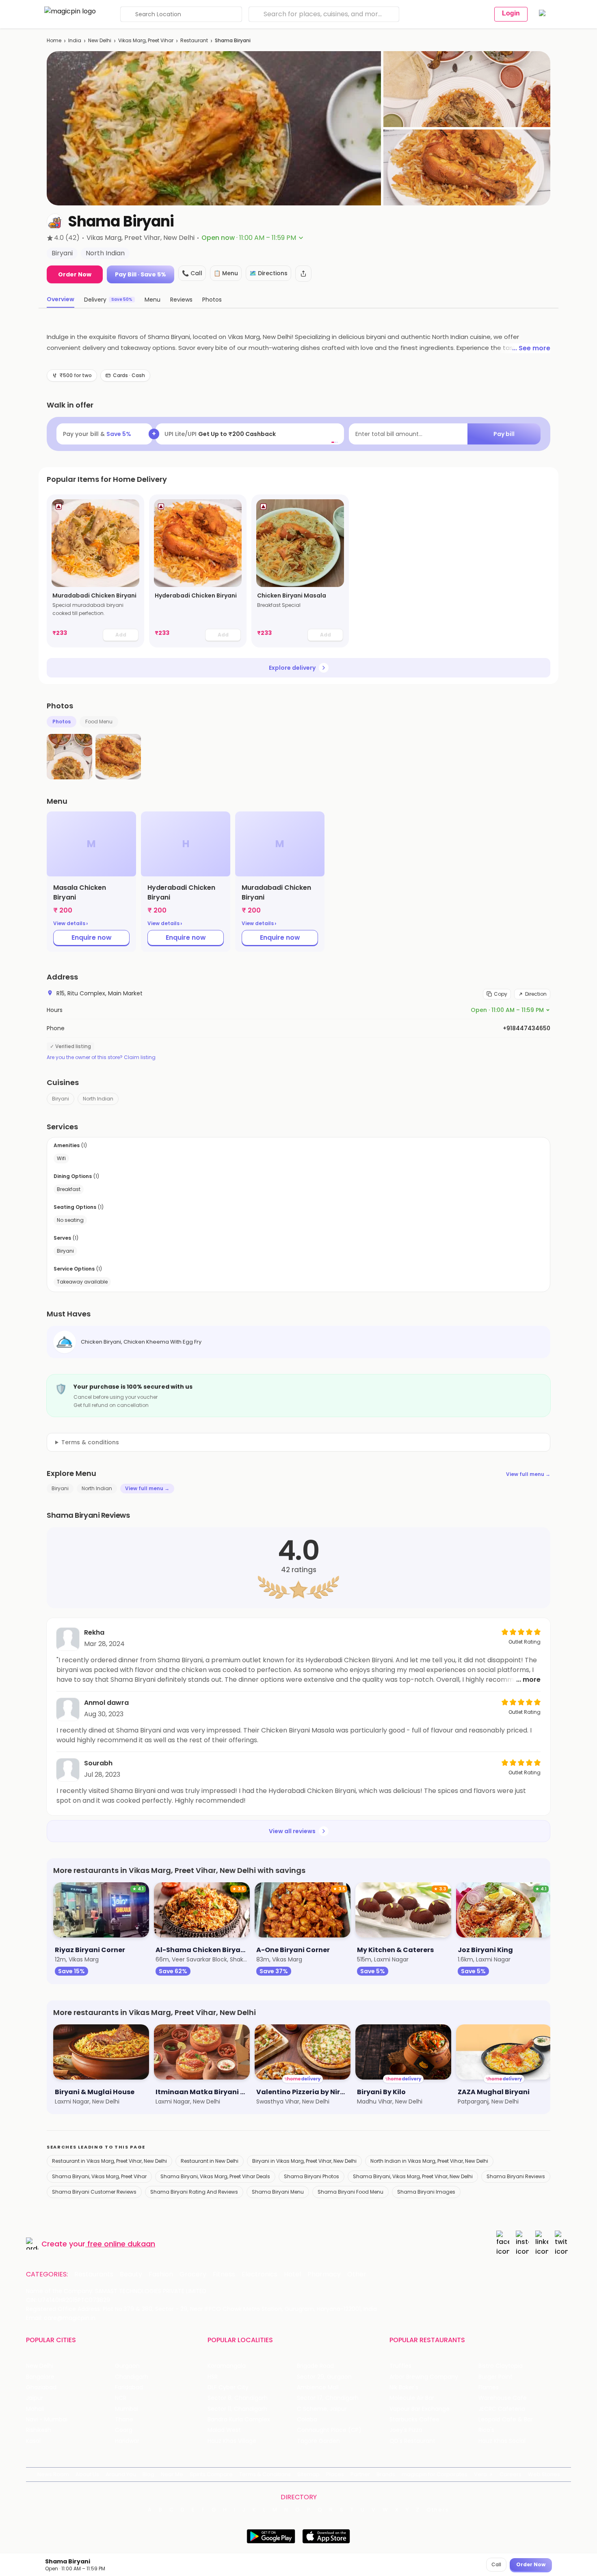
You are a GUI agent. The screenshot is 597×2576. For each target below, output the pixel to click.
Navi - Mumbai (47, 2420)
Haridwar (127, 2441)
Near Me (172, 2474)
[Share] (303, 274)
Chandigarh (132, 2377)
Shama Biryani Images (426, 2192)
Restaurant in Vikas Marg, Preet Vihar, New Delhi (109, 2161)
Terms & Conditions (265, 2474)
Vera (480, 2474)
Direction (536, 994)
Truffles (400, 2366)
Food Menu (99, 722)
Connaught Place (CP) (329, 2430)
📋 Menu (226, 273)
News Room (53, 2474)
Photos (62, 722)
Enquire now (92, 937)
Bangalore (40, 2377)
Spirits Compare (211, 2474)
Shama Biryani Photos (311, 2176)
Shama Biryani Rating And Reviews (194, 2192)
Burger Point (495, 2377)
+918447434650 (527, 1028)
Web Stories (544, 2474)
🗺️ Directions (268, 273)
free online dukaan (121, 2244)
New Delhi (100, 40)
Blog (148, 2474)
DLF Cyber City (228, 2387)
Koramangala (227, 2366)
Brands (386, 2474)
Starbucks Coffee (414, 2420)
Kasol (33, 2441)
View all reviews (292, 1831)
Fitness (224, 2274)
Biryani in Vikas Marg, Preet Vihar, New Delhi (304, 2161)
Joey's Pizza (406, 2430)
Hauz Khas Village (232, 2441)
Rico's (486, 2430)
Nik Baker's (404, 2387)
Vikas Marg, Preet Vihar (146, 40)
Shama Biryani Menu (278, 2192)
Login (511, 13)
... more (528, 1680)
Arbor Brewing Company (424, 2377)
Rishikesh (39, 2430)
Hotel (292, 2274)
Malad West (224, 2430)
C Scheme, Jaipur (322, 2409)
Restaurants (94, 2274)
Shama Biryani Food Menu (350, 2192)
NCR (121, 2398)
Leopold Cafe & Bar (506, 2420)
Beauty (131, 2274)
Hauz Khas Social (502, 2441)
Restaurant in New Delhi (210, 2161)
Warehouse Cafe (503, 2398)
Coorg (124, 2430)
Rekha (94, 1632)
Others (438, 2510)
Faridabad (129, 2387)
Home (54, 40)
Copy (501, 994)
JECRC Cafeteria (502, 2409)
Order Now (75, 274)
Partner (360, 2474)
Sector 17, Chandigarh (328, 2398)
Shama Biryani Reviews (516, 2176)
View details (70, 923)
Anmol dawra (106, 1703)
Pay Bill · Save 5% (141, 274)
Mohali (35, 2409)
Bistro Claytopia (501, 2366)
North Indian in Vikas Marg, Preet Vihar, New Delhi (429, 2161)
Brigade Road (315, 2366)
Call (496, 2564)
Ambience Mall (318, 2387)
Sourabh (98, 1763)
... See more (531, 348)
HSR (213, 2377)
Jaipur (35, 2398)
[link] (95, 571)
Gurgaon (127, 2366)
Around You (121, 2474)
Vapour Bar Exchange (420, 2409)
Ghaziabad (41, 2387)
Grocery (193, 2274)
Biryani (61, 1099)
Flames (489, 2387)
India (75, 40)
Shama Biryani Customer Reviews (94, 2192)
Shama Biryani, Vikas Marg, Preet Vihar (99, 2176)
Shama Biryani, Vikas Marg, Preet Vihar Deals (215, 2176)
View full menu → (528, 1474)
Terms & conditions (90, 1442)
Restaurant (194, 40)
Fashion (161, 2274)
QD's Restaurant (412, 2441)
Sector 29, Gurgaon (324, 2377)
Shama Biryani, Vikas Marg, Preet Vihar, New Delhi (413, 2176)
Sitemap (308, 2474)
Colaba (307, 2420)
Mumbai (127, 2409)
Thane (124, 2420)
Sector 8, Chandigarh (238, 2398)
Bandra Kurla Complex (239, 2420)
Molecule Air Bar (412, 2398)
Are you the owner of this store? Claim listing (101, 1057)
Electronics (260, 2274)
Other (357, 2274)
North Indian (98, 1099)
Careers (510, 2474)
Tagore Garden (318, 2441)
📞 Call (192, 273)
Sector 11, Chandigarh (237, 2409)
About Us (87, 2474)
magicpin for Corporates (435, 2474)
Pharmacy (324, 2274)
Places (335, 2474)
